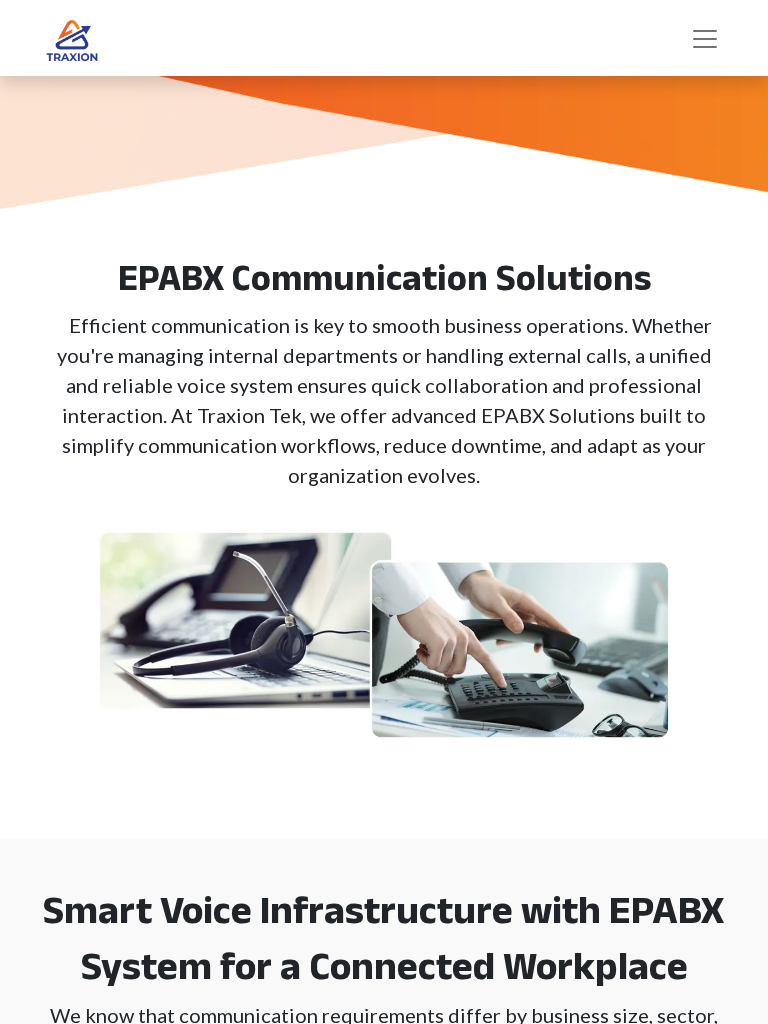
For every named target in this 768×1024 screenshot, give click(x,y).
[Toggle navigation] (705, 38)
